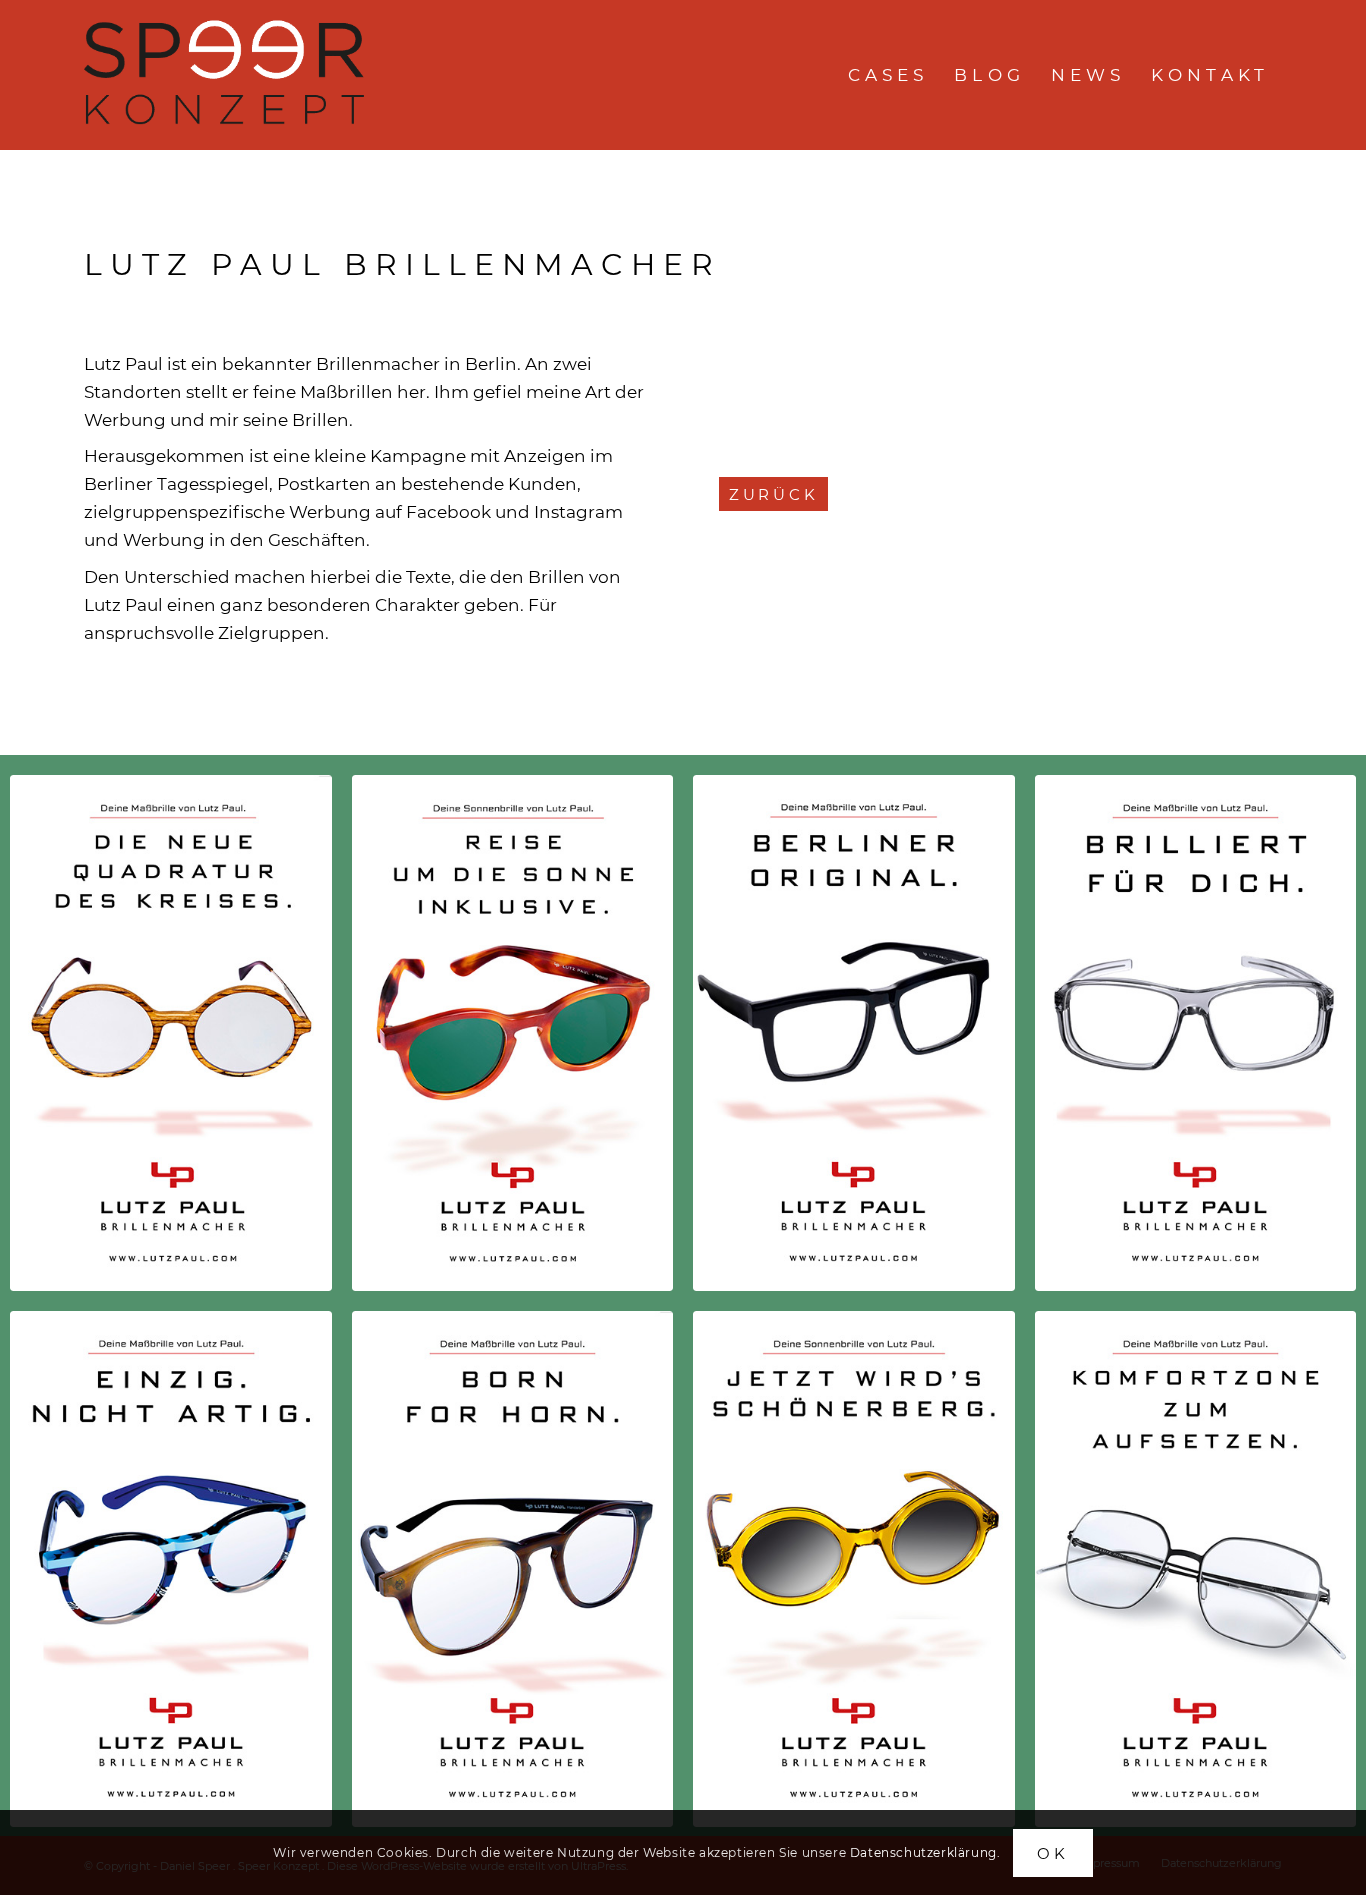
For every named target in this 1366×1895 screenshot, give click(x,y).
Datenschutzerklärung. (925, 1851)
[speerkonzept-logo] (227, 75)
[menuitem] (888, 75)
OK (1053, 1852)
